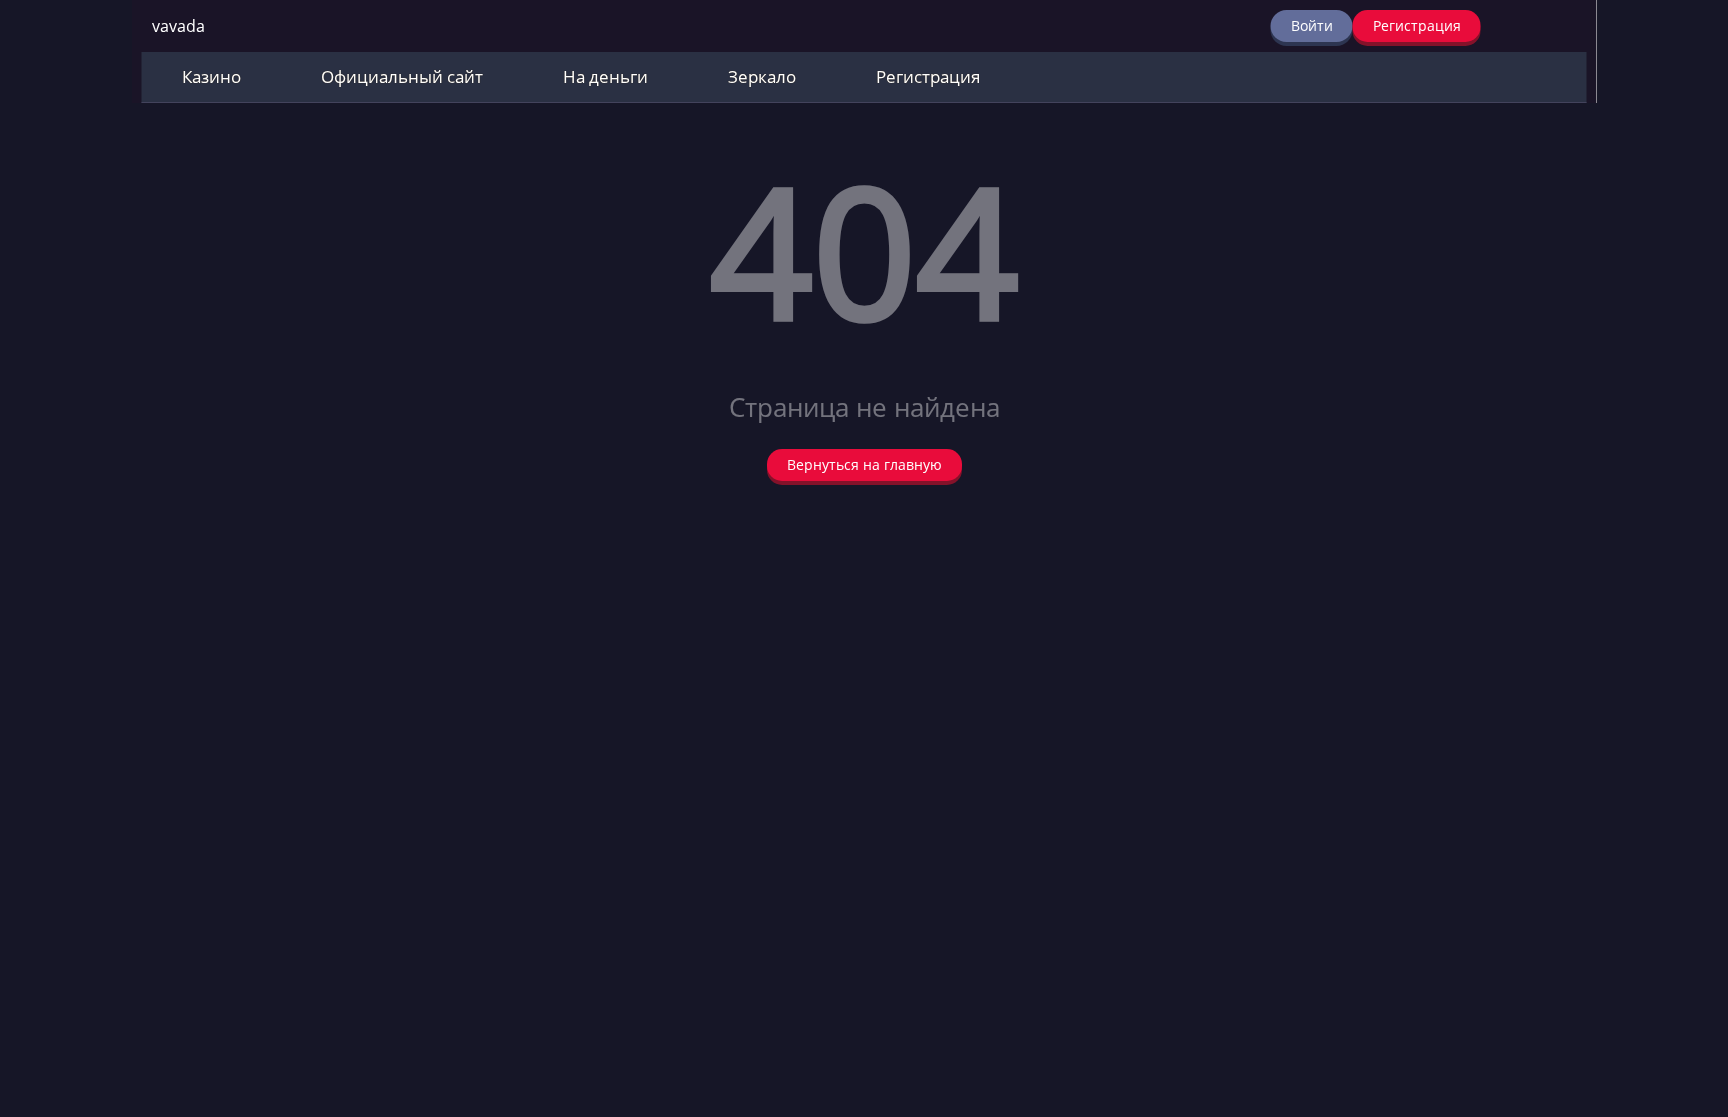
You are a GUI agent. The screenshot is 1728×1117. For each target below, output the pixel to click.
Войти (1312, 25)
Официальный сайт (402, 76)
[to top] (1683, 997)
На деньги (605, 76)
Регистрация (1417, 25)
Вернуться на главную (864, 464)
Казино (211, 76)
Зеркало (762, 76)
